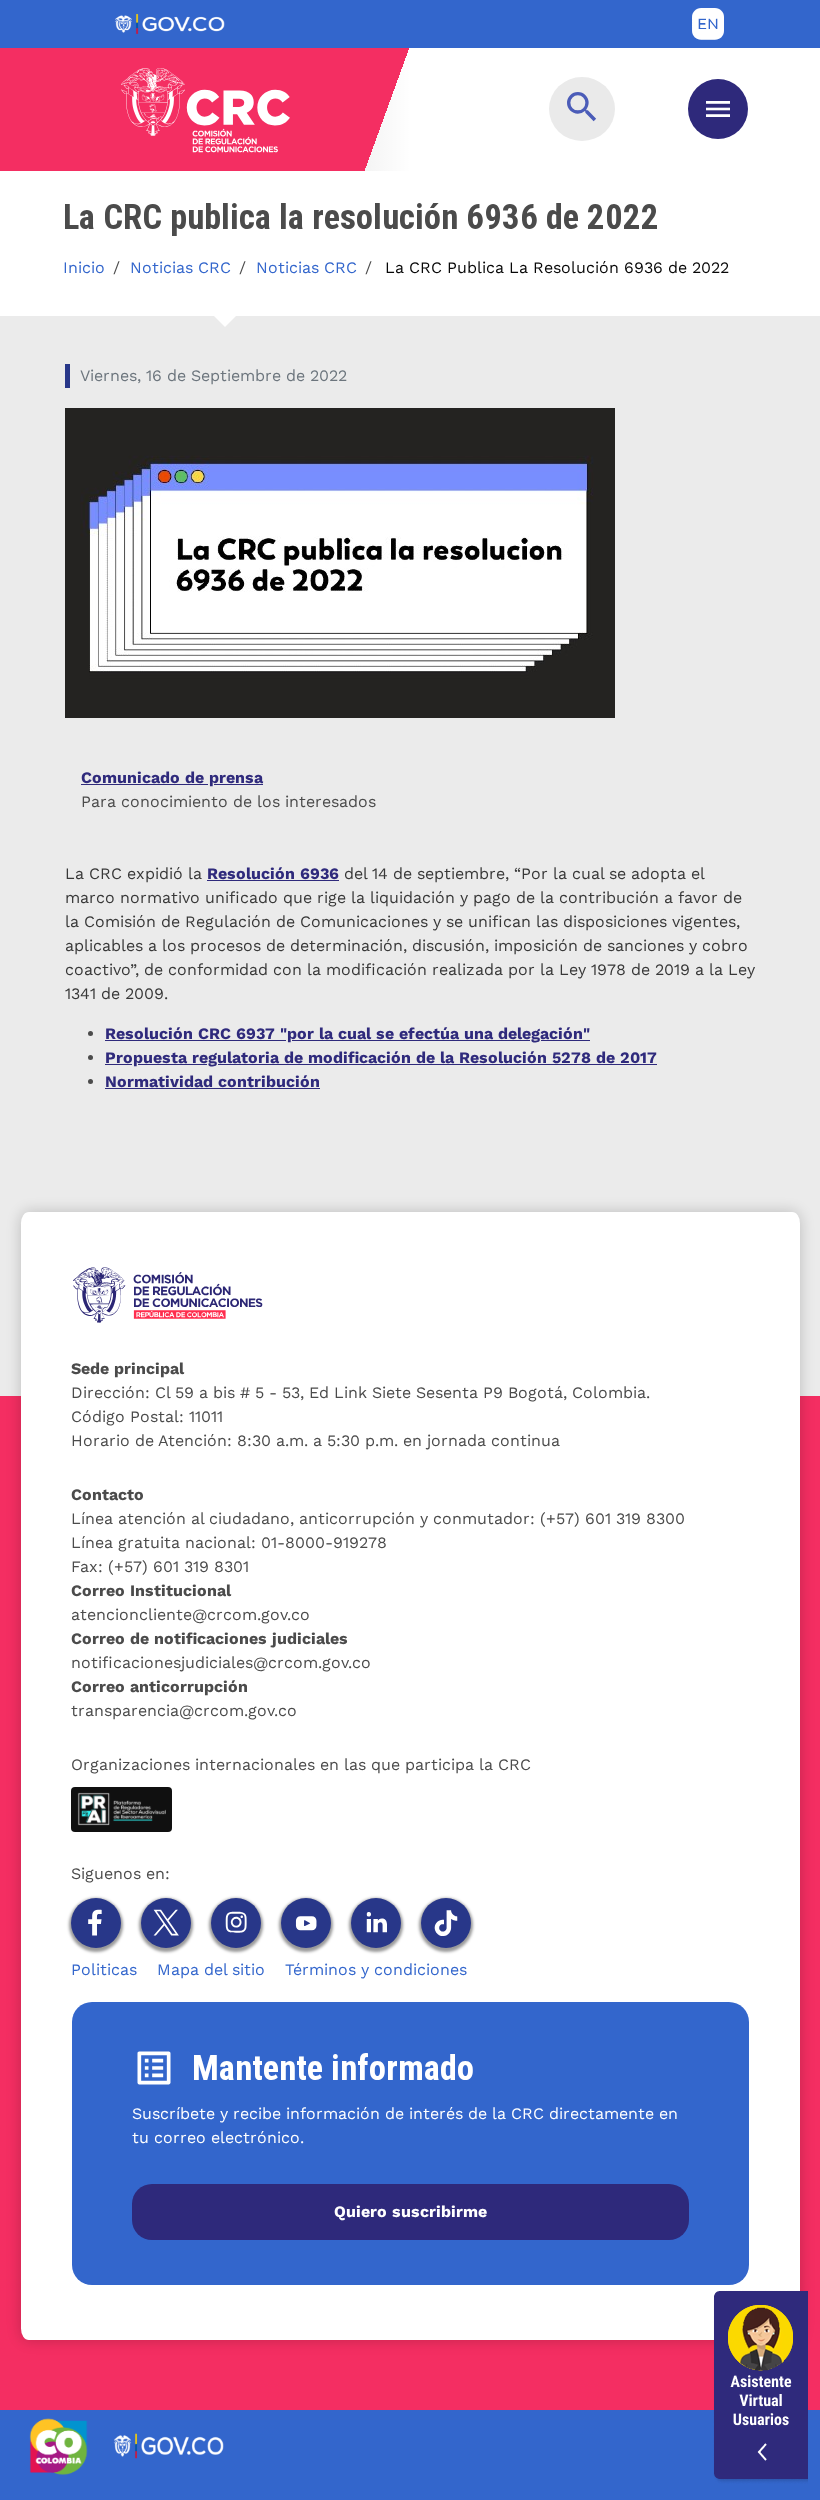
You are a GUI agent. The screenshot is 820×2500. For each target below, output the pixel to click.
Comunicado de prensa (172, 777)
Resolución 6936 (273, 873)
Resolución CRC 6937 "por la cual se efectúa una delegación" (347, 1033)
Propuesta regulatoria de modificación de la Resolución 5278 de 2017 (381, 1057)
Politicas (104, 1969)
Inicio (84, 267)
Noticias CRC (180, 267)
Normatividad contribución (212, 1081)
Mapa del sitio (211, 1969)
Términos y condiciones (376, 1969)
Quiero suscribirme (410, 2211)
